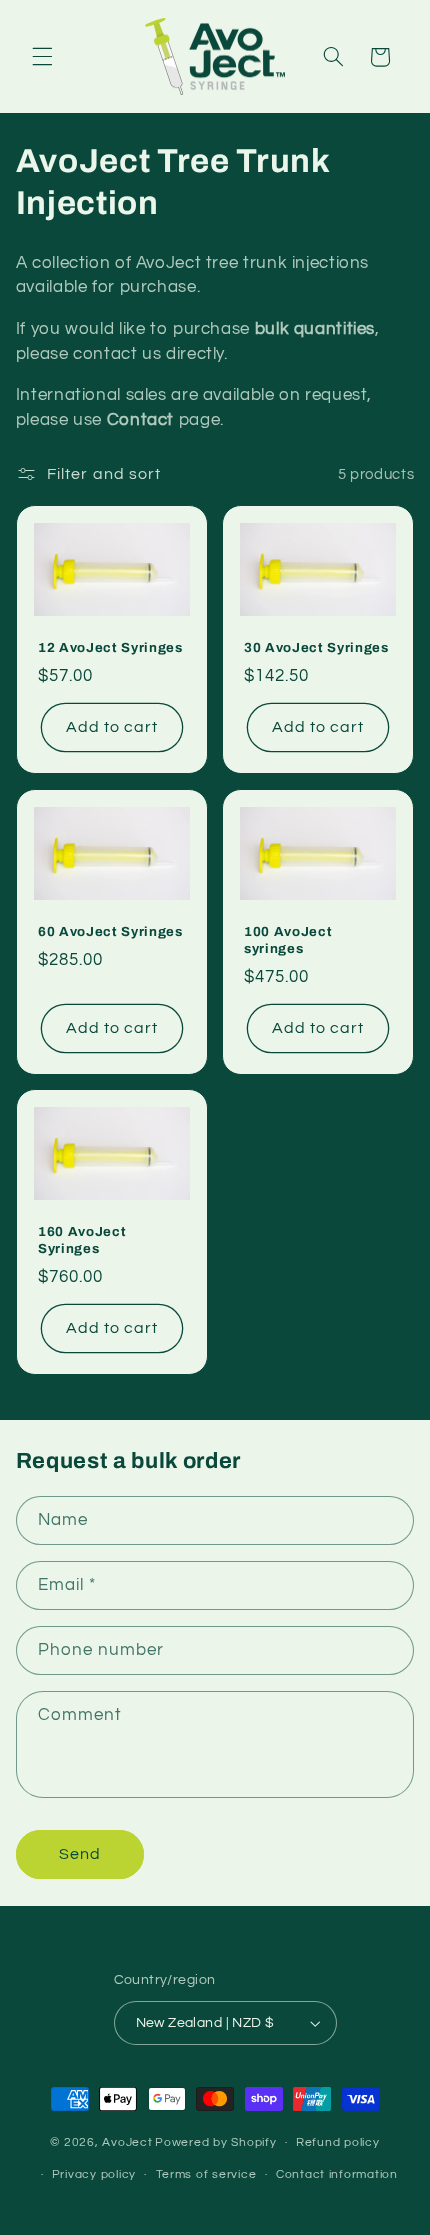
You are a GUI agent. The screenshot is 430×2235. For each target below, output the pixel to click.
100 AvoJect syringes (288, 940)
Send (80, 1854)
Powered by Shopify (215, 2142)
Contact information (337, 2174)
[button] (42, 57)
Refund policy (338, 2142)
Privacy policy (94, 2174)
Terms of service (206, 2174)
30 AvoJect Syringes (316, 648)
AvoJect (127, 2142)
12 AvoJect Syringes (110, 648)
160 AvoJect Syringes (82, 1240)
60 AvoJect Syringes (110, 931)
